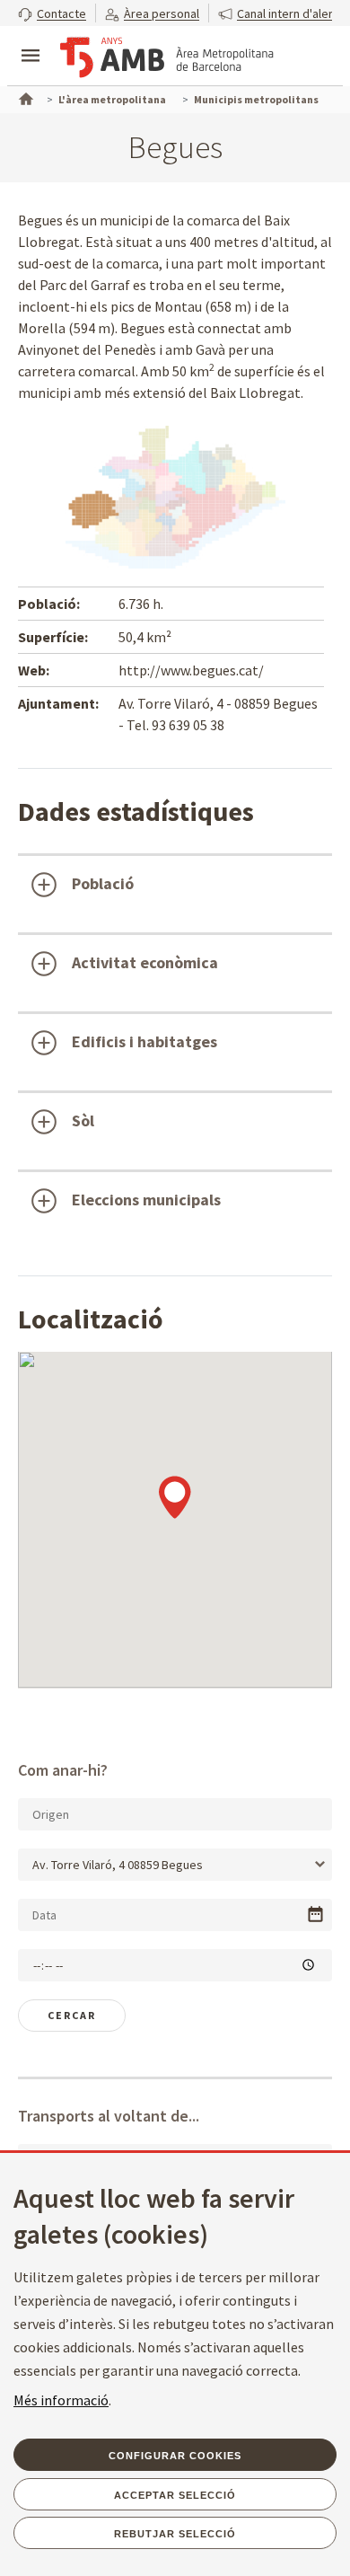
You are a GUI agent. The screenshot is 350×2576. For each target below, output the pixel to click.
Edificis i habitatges (144, 1041)
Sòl (83, 1120)
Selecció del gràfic (87, 1260)
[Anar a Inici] (24, 97)
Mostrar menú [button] (31, 40)
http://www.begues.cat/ (191, 670)
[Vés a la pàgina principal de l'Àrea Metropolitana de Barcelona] (167, 57)
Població (103, 883)
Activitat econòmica (145, 962)
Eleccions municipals (146, 1200)
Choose (315, 1914)
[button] (52, 13)
